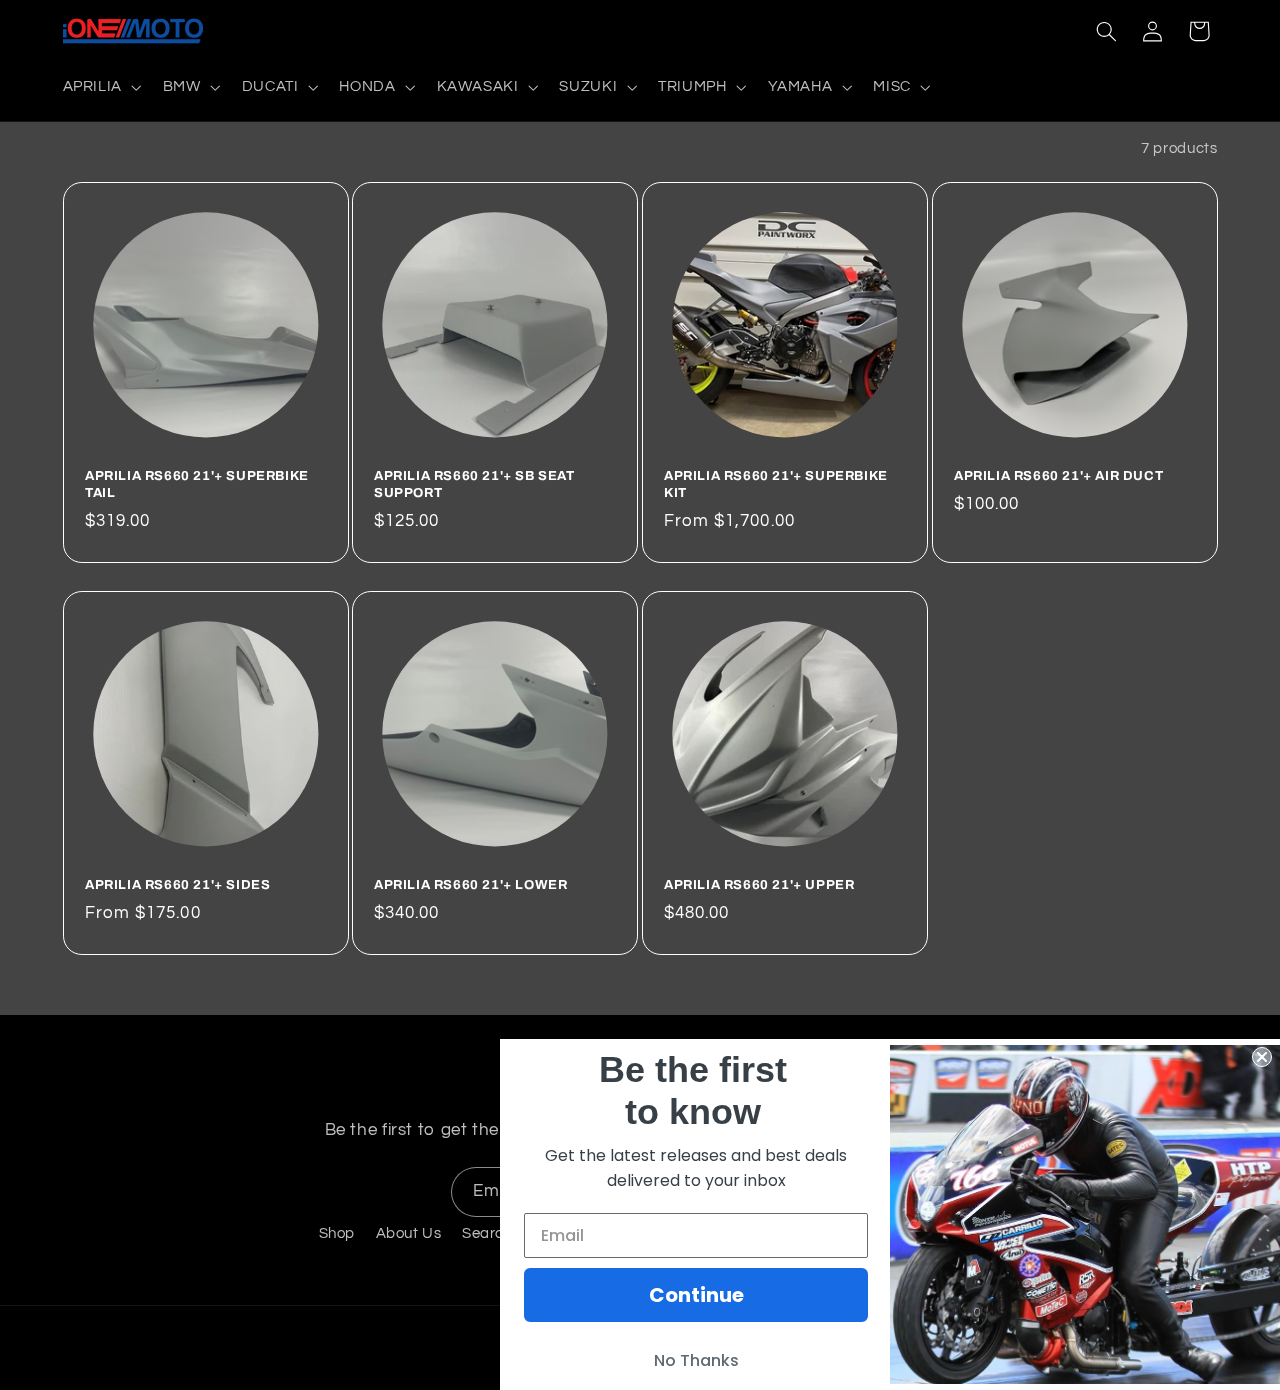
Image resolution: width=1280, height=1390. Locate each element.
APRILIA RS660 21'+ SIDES (177, 885)
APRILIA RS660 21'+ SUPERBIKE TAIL (197, 484)
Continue (696, 1295)
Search (487, 1233)
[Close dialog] (1262, 1057)
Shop (337, 1233)
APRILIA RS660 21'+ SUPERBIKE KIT (776, 484)
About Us (409, 1233)
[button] (100, 87)
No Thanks (696, 1360)
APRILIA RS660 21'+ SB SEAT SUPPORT (474, 484)
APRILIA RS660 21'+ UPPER (759, 885)
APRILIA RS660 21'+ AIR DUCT (1058, 476)
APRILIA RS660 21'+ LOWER (470, 885)
